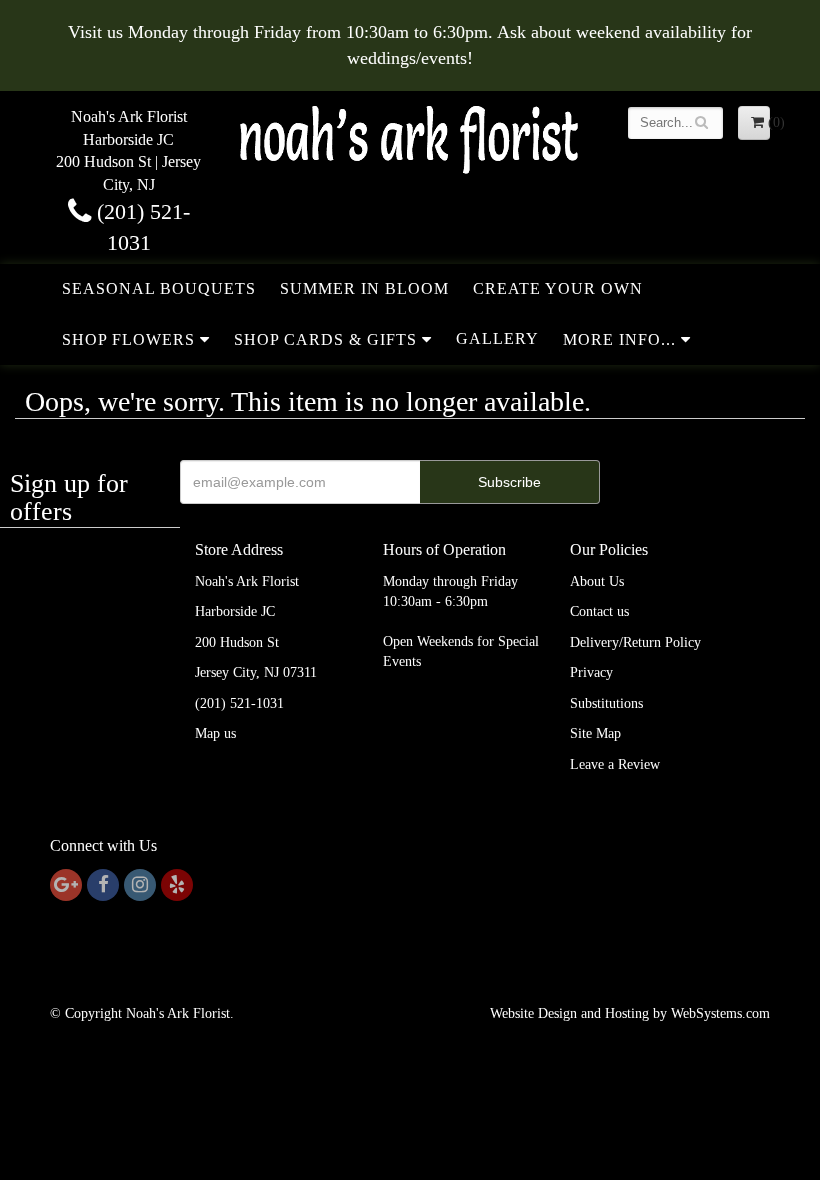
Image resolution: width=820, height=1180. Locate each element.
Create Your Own (558, 288)
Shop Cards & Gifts (325, 339)
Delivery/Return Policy (635, 642)
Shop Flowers (128, 339)
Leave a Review (615, 764)
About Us (597, 581)
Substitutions (606, 703)
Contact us (599, 611)
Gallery (497, 338)
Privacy (591, 672)
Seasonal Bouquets (159, 288)
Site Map (595, 733)
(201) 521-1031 (239, 703)
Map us (215, 733)
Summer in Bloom (364, 288)
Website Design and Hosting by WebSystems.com (630, 1013)
